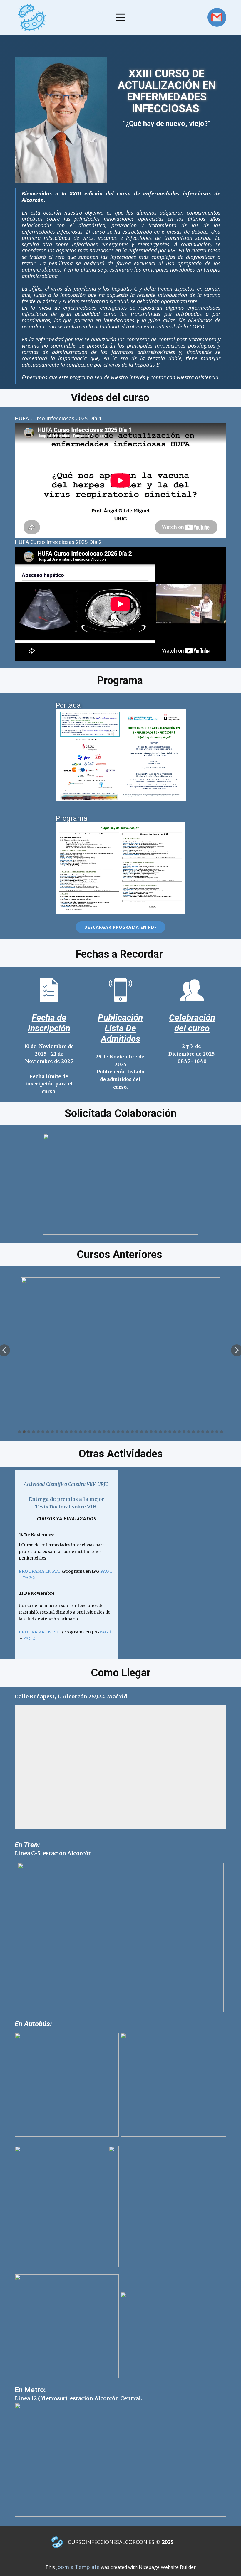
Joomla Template (78, 2567)
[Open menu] (120, 17)
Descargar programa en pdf (120, 927)
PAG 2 (29, 1578)
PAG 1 (106, 1571)
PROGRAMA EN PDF (40, 1571)
